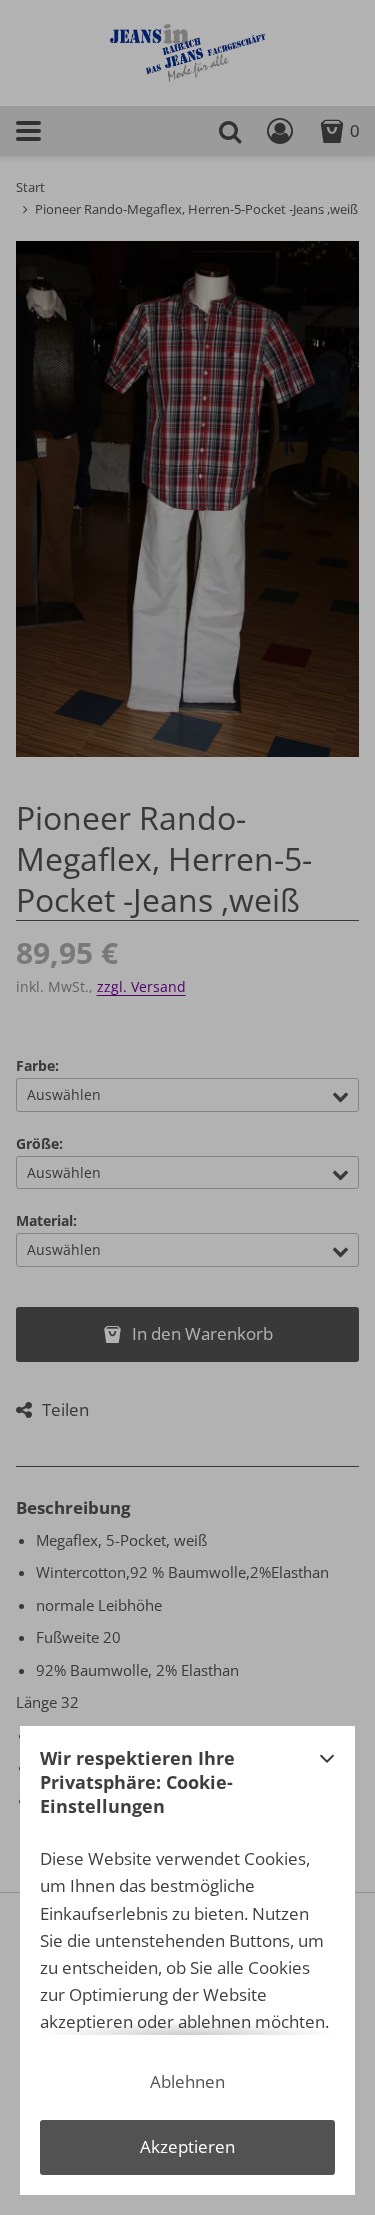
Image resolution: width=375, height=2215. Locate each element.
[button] (327, 1788)
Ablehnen (187, 2081)
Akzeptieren (187, 2146)
